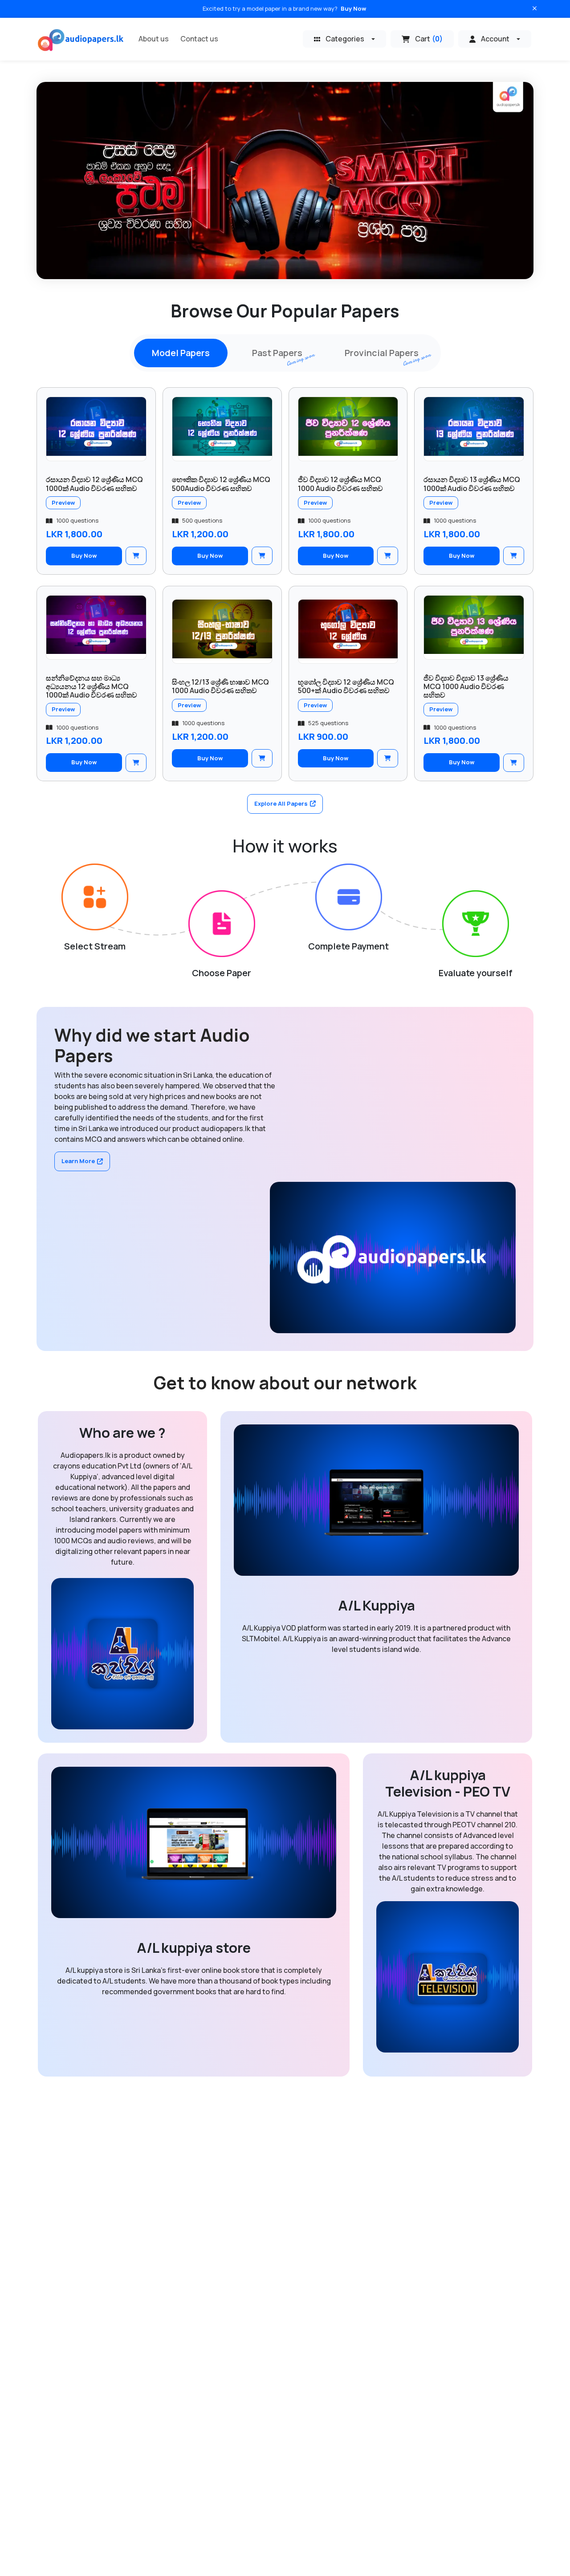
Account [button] (495, 39)
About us (154, 39)
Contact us (199, 39)
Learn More (78, 1161)
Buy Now (353, 8)
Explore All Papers (281, 803)
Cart (429, 39)
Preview (63, 503)
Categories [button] (345, 39)
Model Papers (181, 353)
